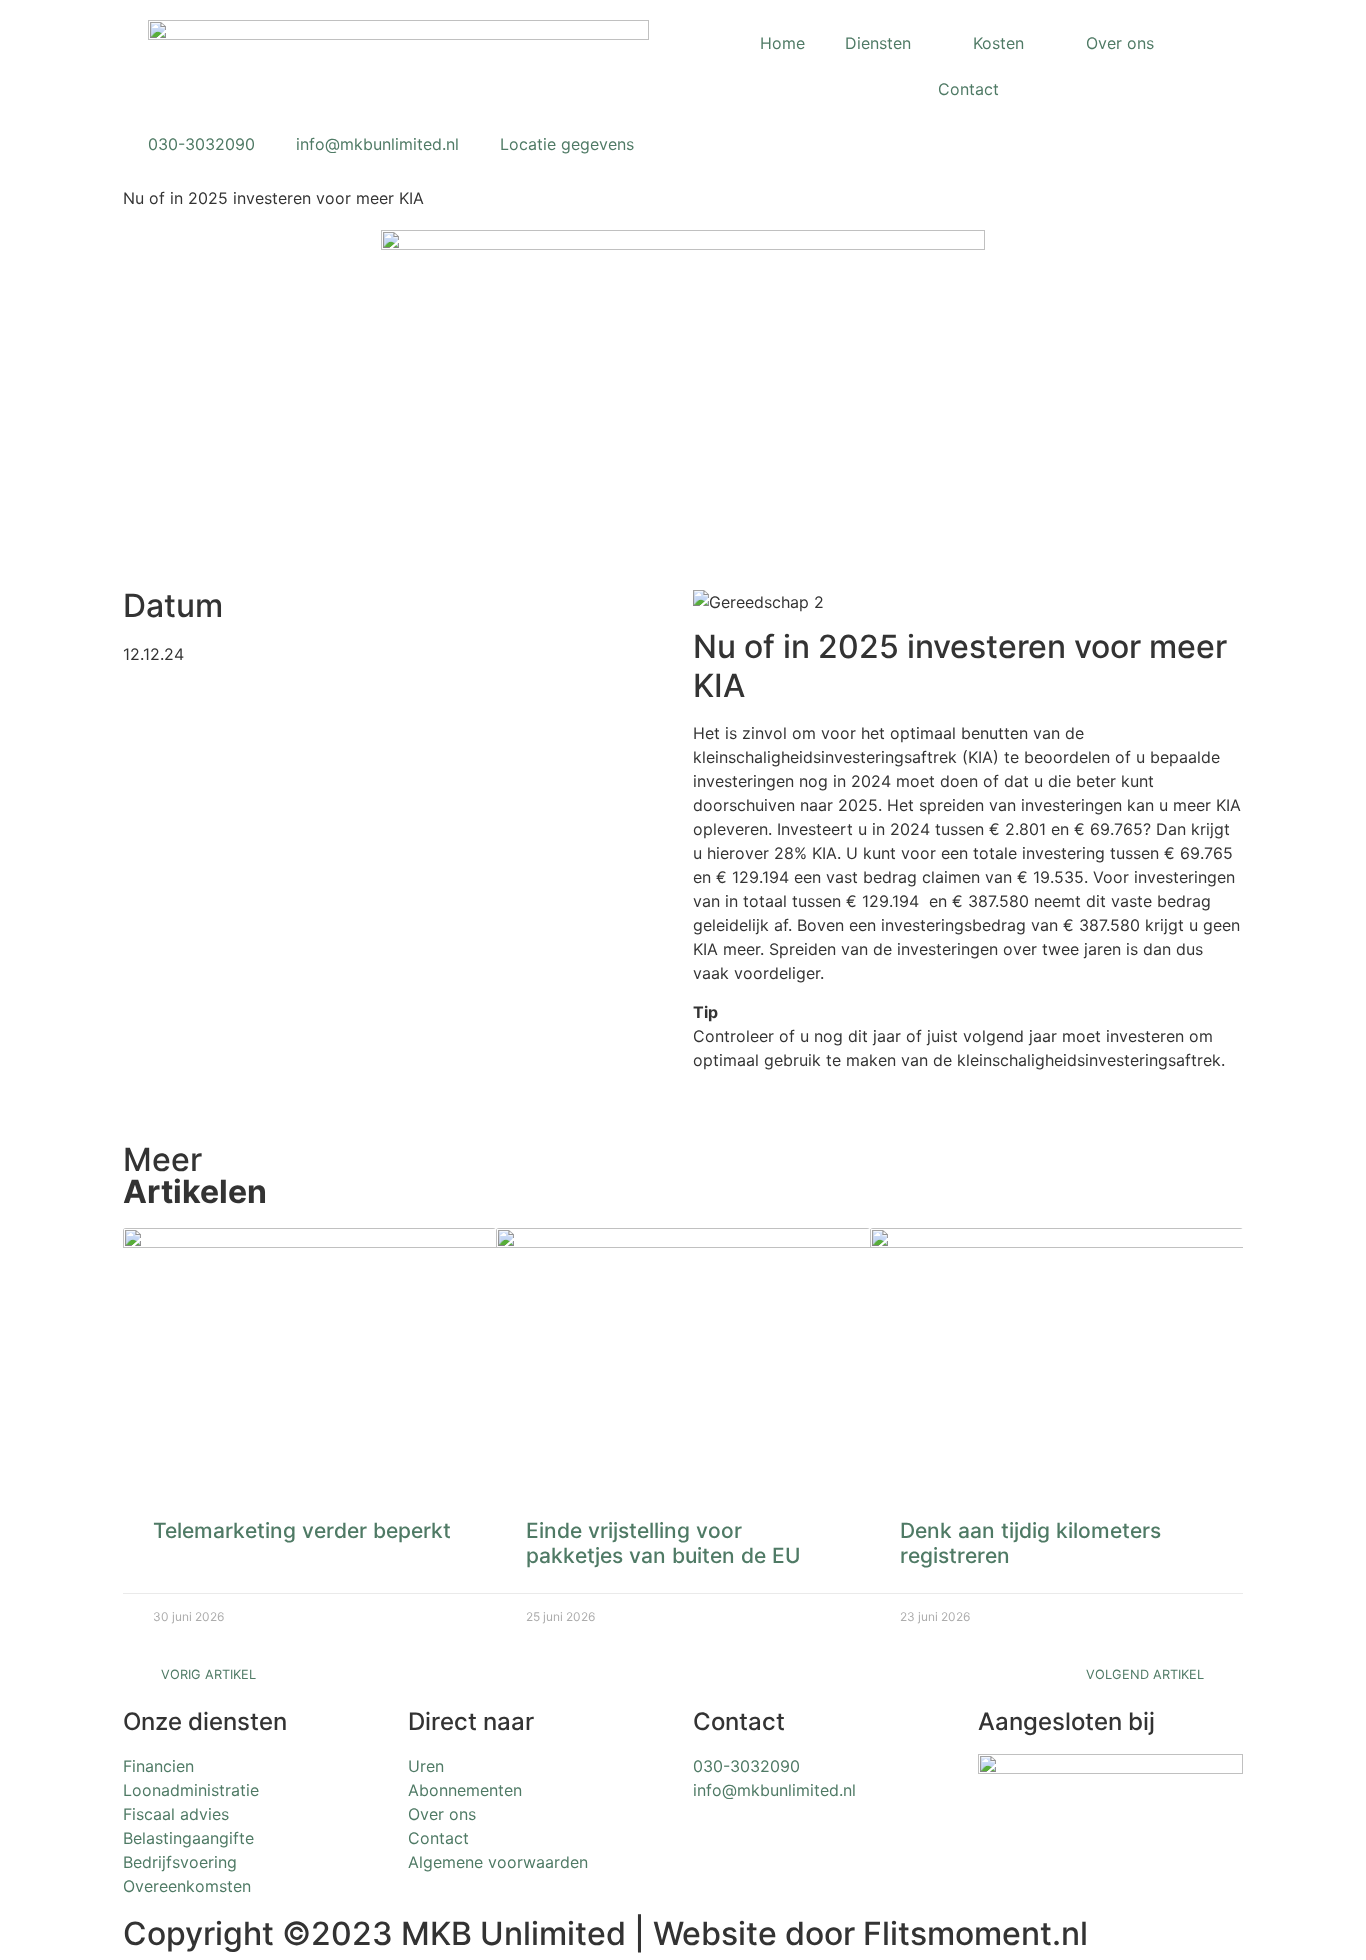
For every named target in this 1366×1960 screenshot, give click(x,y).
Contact (968, 89)
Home (782, 43)
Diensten (878, 43)
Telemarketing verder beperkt (302, 1530)
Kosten (998, 43)
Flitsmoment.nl (975, 1933)
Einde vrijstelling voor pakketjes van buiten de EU (663, 1543)
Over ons (1120, 43)
